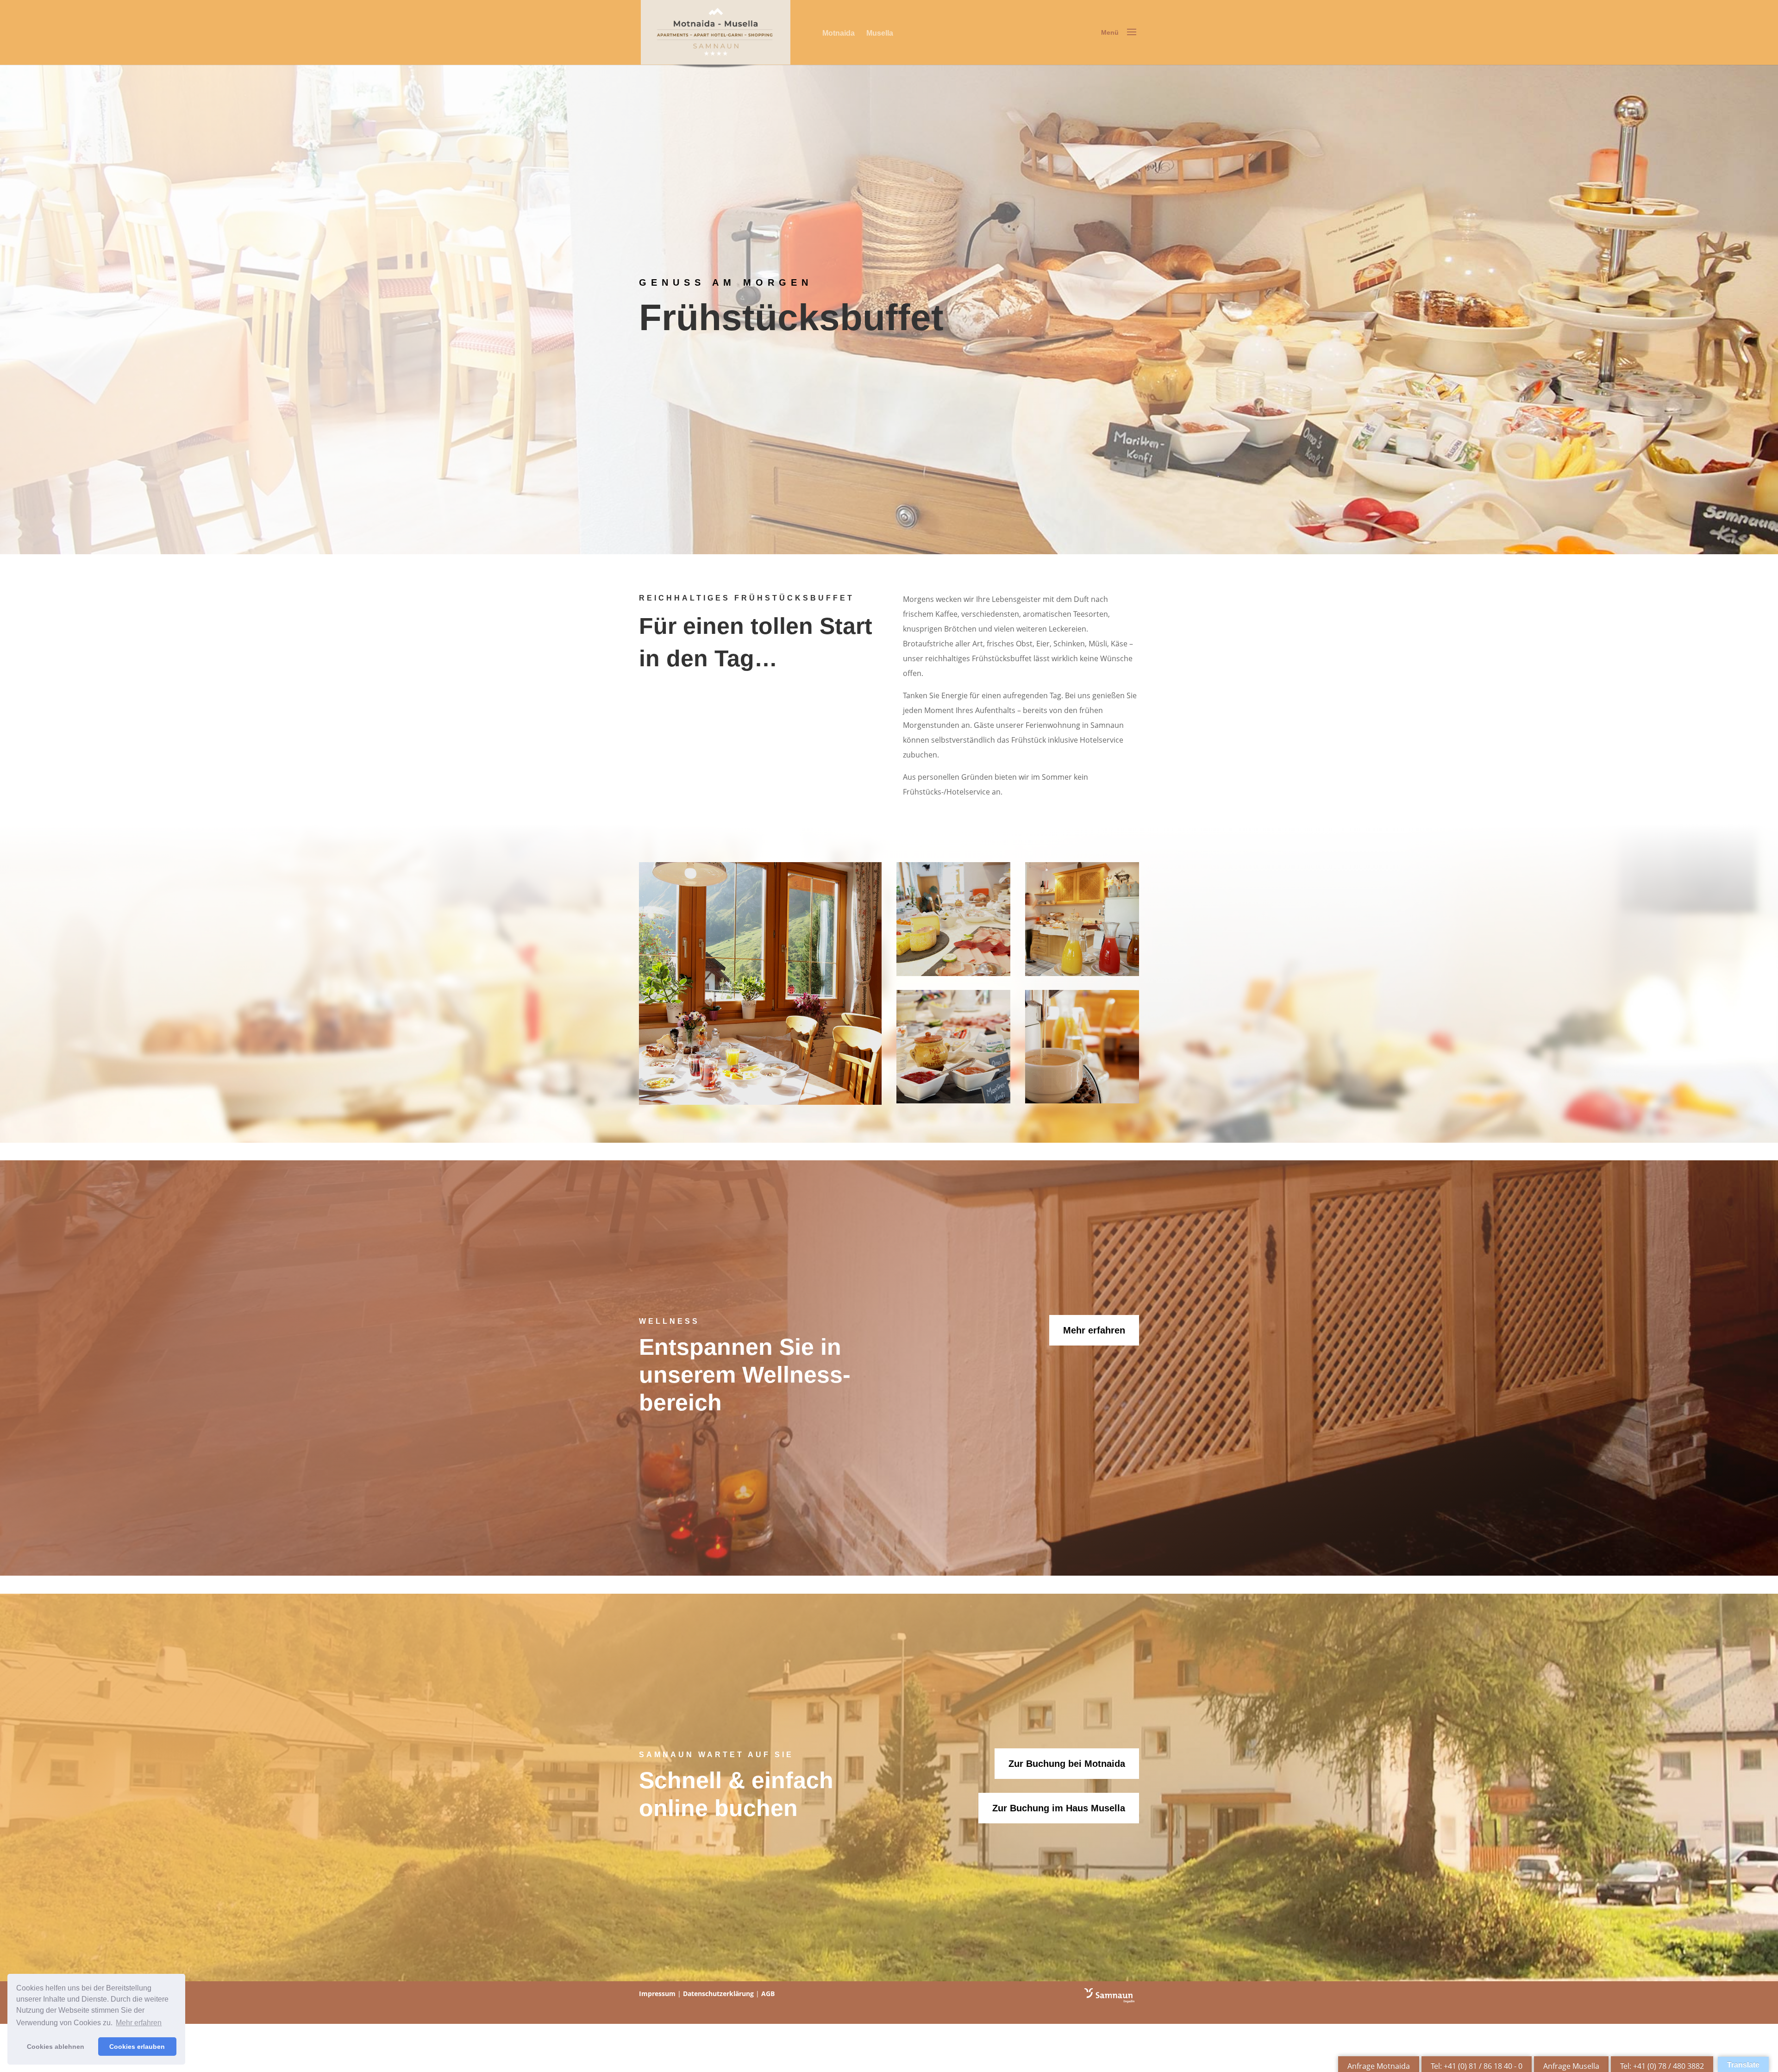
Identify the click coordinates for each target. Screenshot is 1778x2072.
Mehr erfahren (1094, 1330)
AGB (768, 1994)
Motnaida (839, 33)
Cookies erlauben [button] (137, 2047)
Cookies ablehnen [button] (56, 2047)
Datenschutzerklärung (718, 1994)
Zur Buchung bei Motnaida (1067, 1764)
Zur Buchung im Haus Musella (1059, 1808)
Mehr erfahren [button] (139, 2023)
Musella (880, 33)
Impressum (657, 1994)
